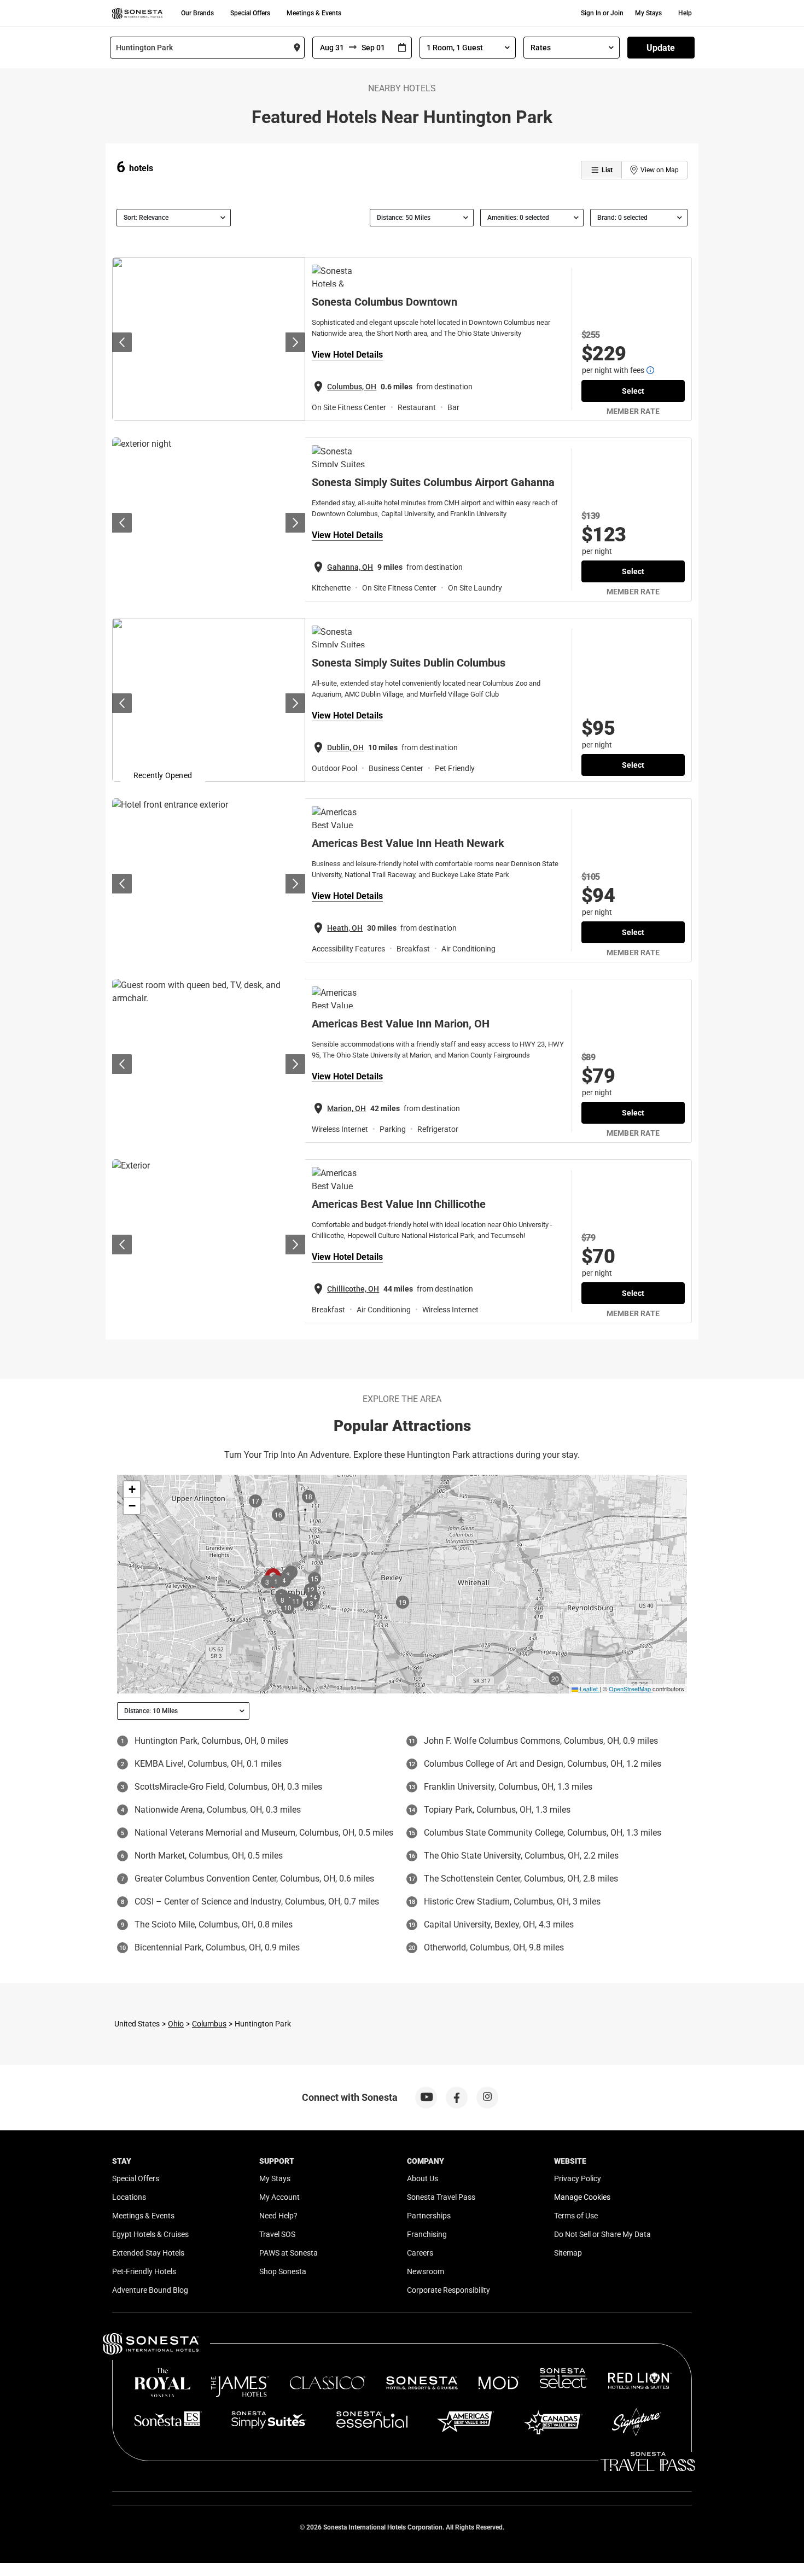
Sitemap (568, 2253)
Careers (420, 2253)
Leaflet (588, 1689)
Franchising (427, 2234)
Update (661, 48)
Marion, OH (346, 1108)
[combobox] (207, 48)
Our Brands (197, 13)
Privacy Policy (578, 2178)
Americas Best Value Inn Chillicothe (399, 1204)
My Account (279, 2197)
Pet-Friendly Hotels (144, 2271)
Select (633, 391)
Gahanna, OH (350, 567)
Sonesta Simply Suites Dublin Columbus (409, 663)
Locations (129, 2197)
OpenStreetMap (630, 1689)
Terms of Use (576, 2216)
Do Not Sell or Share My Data (602, 2234)
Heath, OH (345, 928)
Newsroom (426, 2271)
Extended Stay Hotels (148, 2253)
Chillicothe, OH (353, 1289)
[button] (132, 1489)
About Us (423, 2178)
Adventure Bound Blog (150, 2290)
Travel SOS (277, 2234)
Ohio (176, 2024)
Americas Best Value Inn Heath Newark (408, 843)
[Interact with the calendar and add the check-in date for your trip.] (402, 48)
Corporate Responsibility (448, 2290)
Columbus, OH (352, 387)
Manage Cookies (582, 2197)
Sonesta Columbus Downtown (384, 302)
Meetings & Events (314, 13)
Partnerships (429, 2216)
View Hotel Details (347, 355)
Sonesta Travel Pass (441, 2197)
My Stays (648, 13)
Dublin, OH (345, 747)
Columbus (209, 2024)
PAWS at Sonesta (289, 2253)
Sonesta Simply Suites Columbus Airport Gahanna (433, 482)
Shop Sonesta (283, 2271)
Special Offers (250, 13)
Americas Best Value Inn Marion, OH (401, 1024)
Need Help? (278, 2216)
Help (685, 13)
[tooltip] (650, 370)
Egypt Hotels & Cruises (150, 2234)
